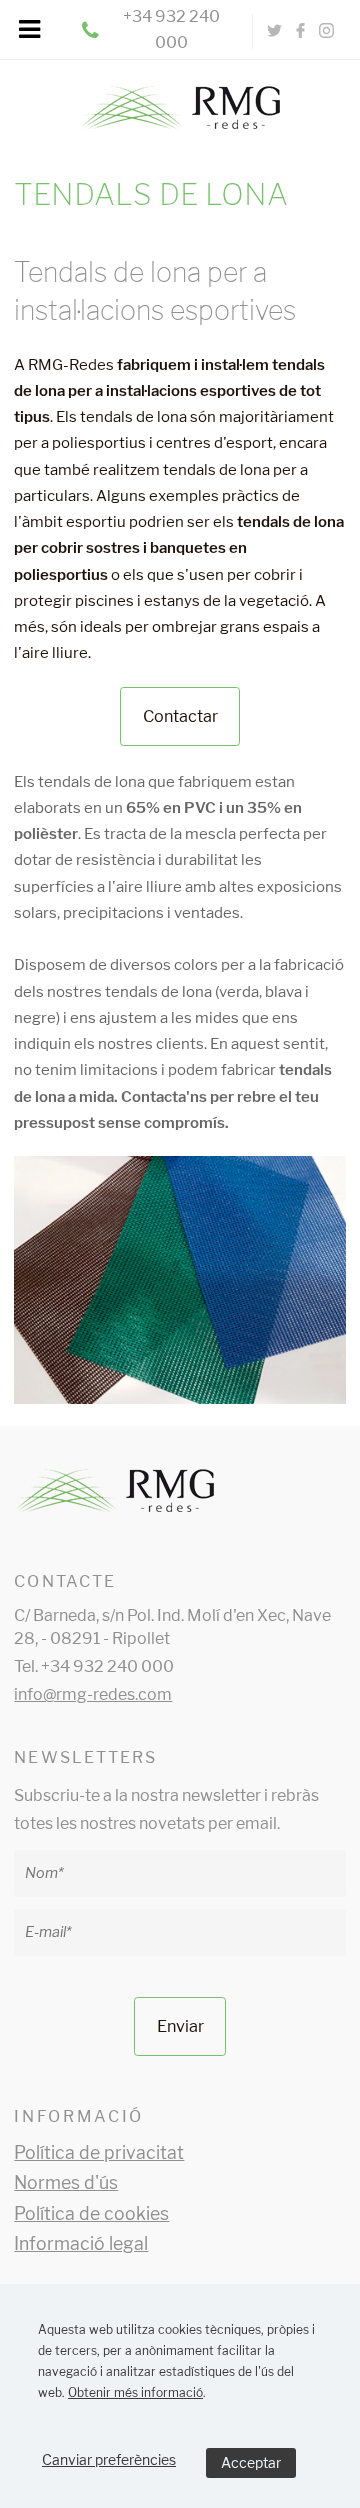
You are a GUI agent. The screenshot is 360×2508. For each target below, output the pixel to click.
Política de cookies (91, 2213)
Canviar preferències (109, 2459)
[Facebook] (301, 31)
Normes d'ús (66, 2182)
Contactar (180, 716)
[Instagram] (326, 31)
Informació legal (81, 2243)
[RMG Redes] (180, 98)
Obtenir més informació (135, 2392)
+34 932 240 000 (171, 29)
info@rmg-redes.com (93, 1694)
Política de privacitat (99, 2152)
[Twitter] (275, 31)
